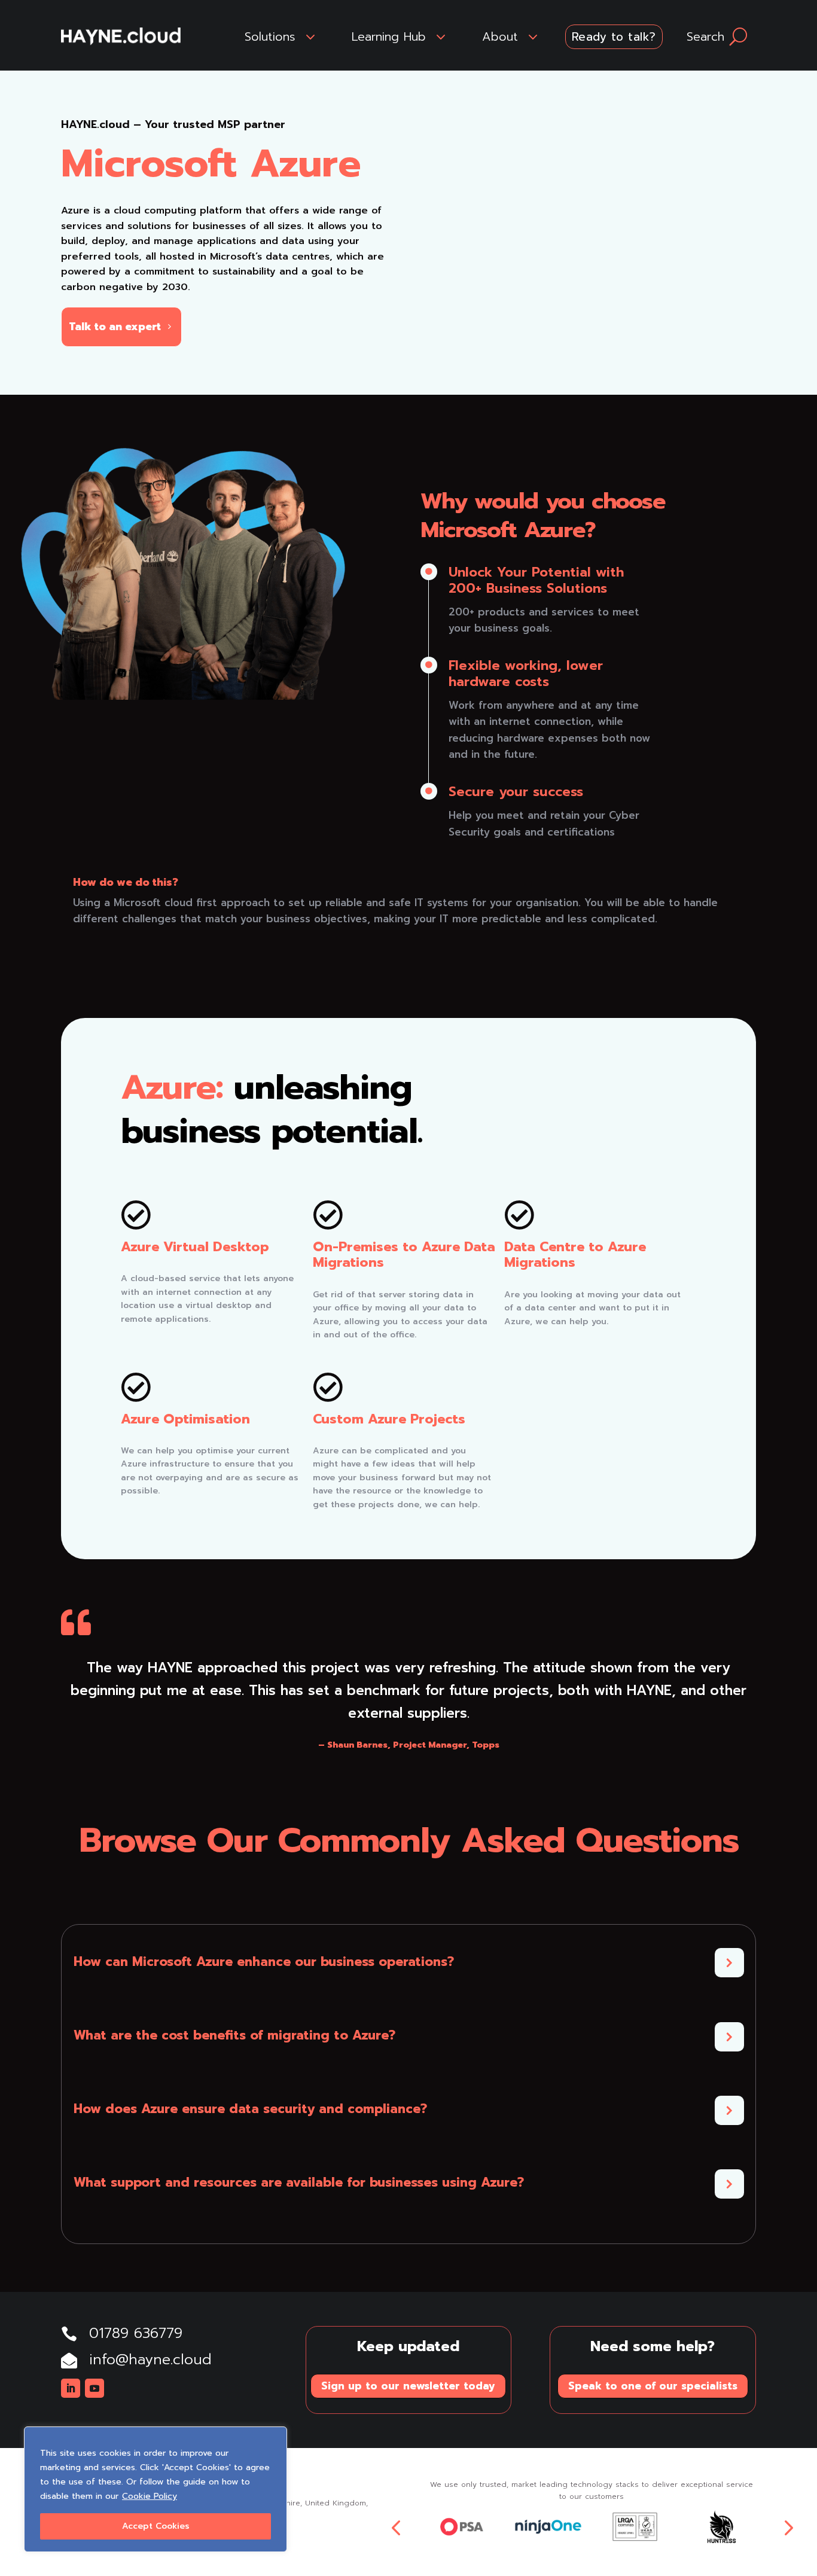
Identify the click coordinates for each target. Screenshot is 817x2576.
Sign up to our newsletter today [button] (408, 2386)
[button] (71, 2388)
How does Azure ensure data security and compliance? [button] (250, 2109)
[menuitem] (282, 36)
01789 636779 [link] (136, 2333)
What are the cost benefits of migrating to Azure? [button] (234, 2036)
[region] (156, 2489)
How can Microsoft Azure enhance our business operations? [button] (264, 1962)
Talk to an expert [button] (115, 327)
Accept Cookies (156, 2526)
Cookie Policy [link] (150, 2496)
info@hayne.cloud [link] (150, 2359)
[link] (121, 36)
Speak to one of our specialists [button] (653, 2386)
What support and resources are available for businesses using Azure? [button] (299, 2183)
